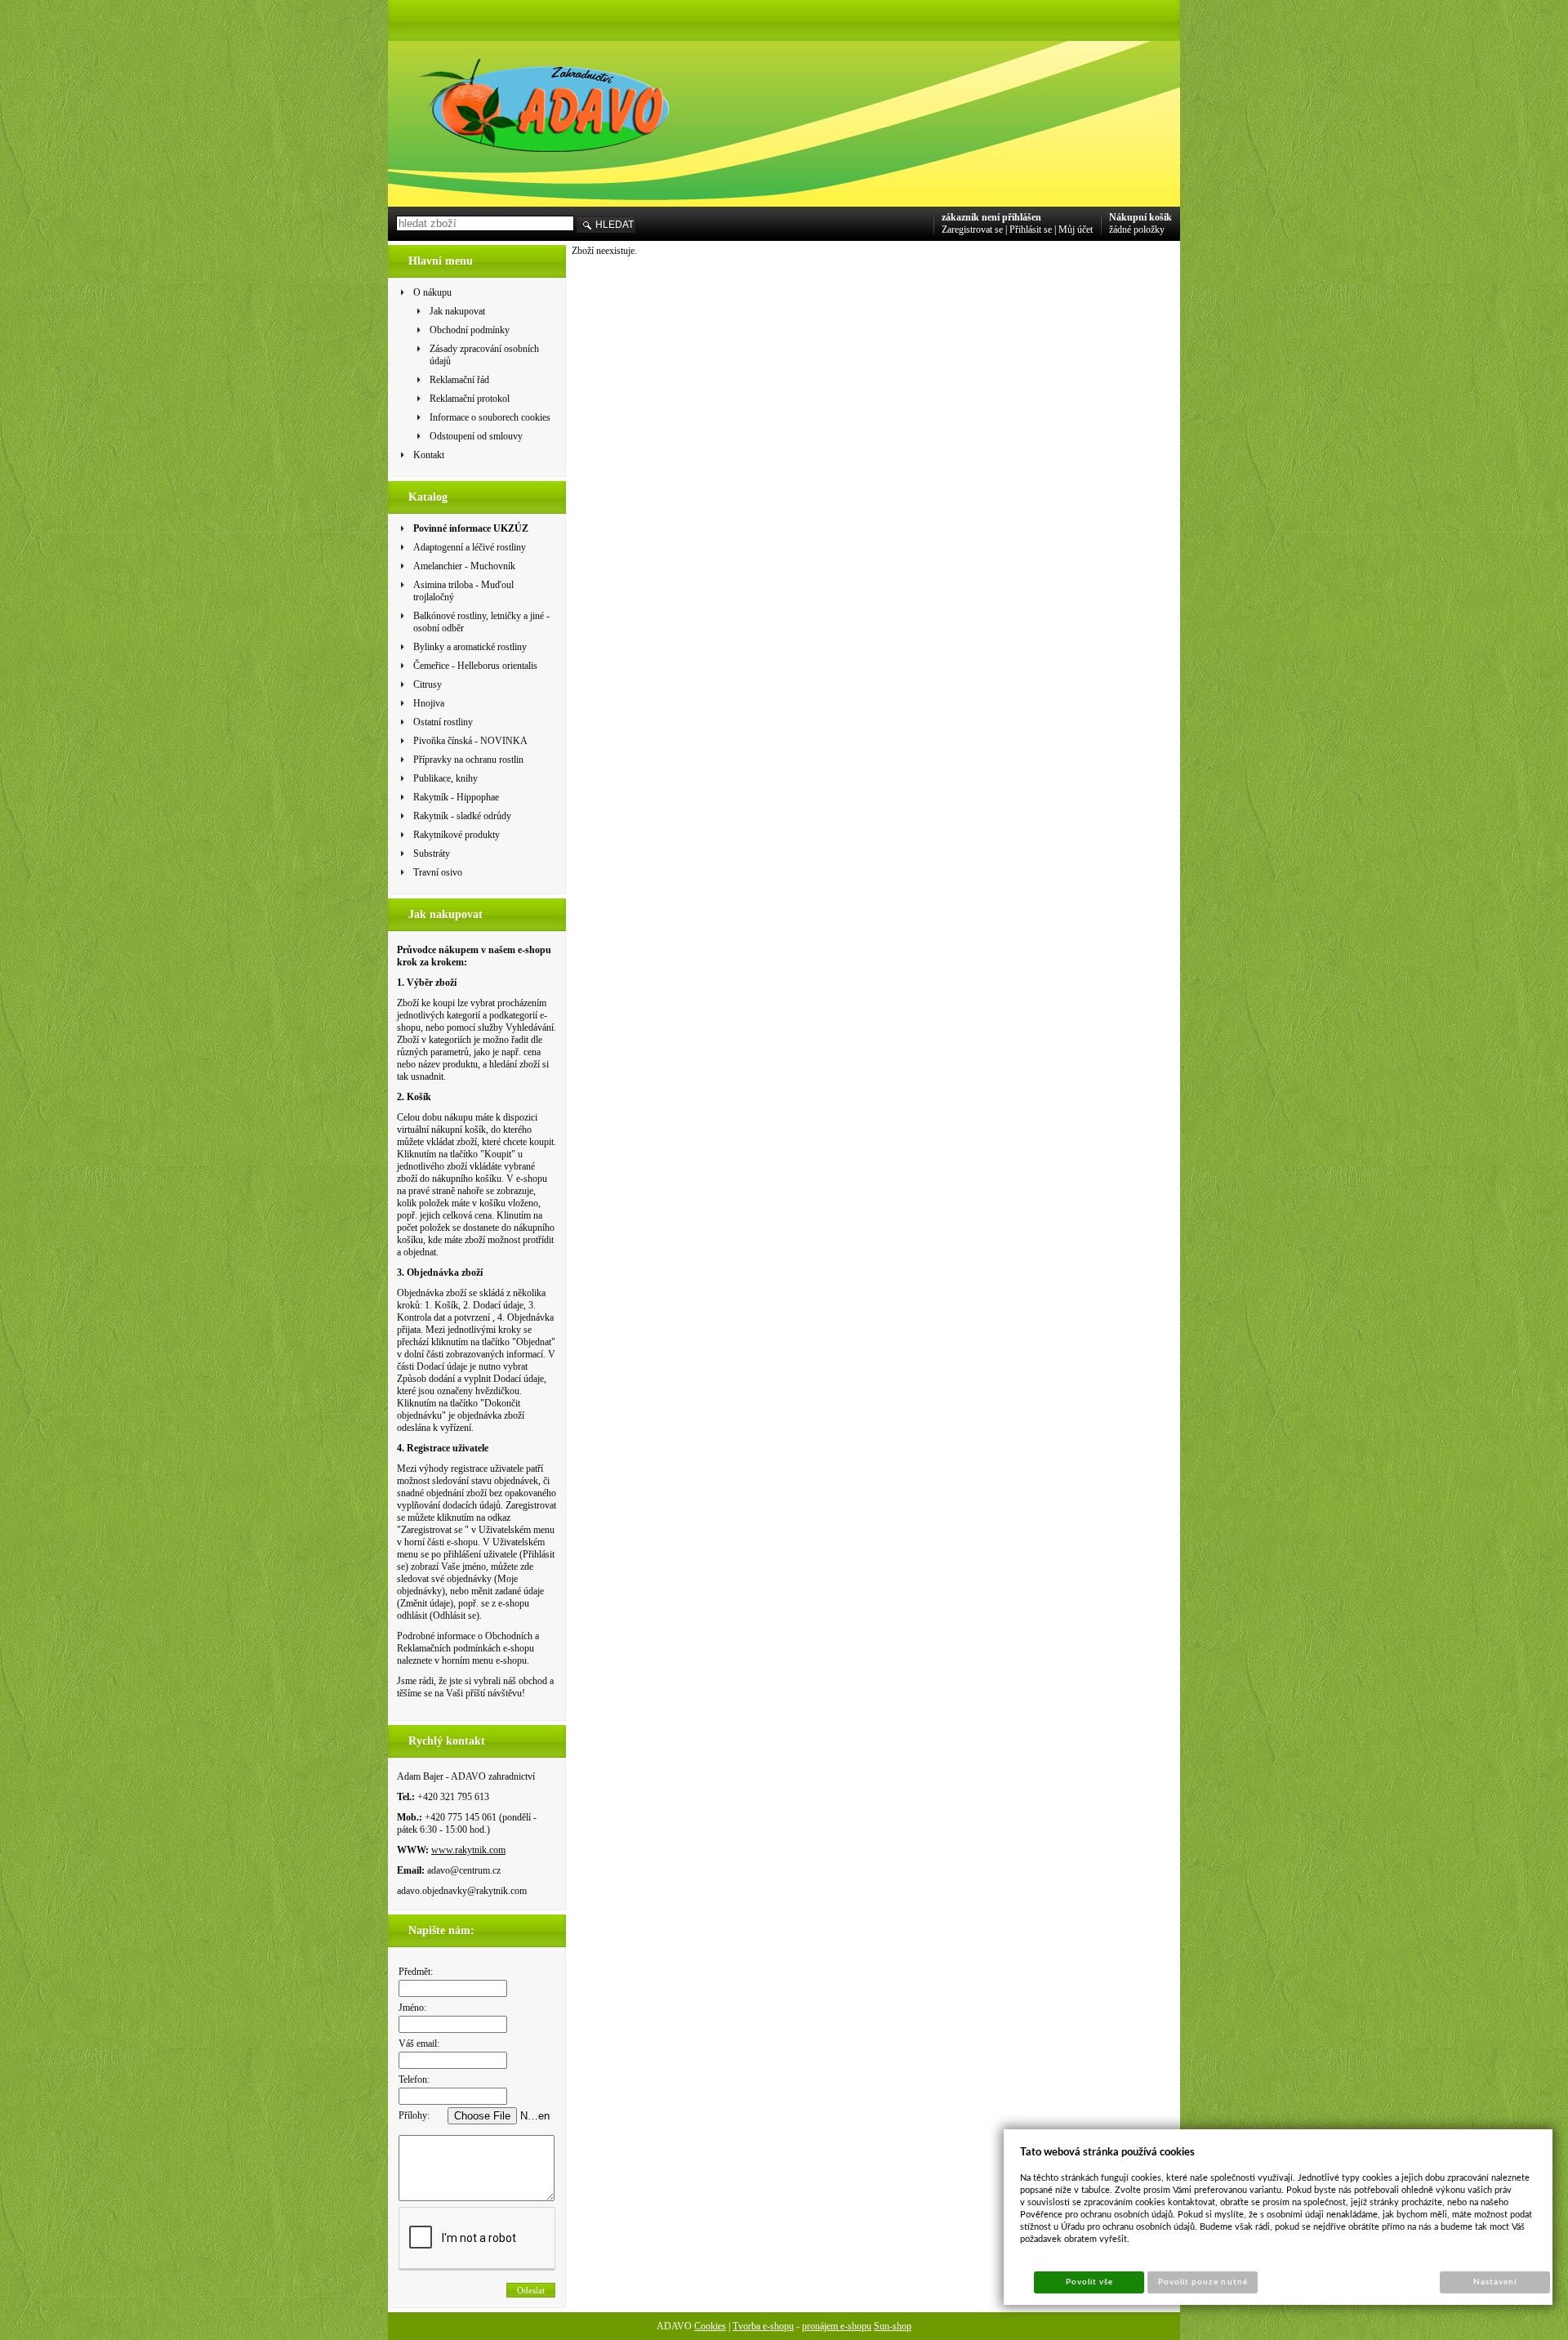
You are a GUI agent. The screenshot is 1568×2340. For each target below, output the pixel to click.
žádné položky (1137, 230)
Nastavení (1495, 2282)
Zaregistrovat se (972, 230)
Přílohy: (414, 2115)
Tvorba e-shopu (763, 2326)
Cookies (710, 2326)
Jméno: (412, 2008)
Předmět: (416, 1972)
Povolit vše (1089, 2282)
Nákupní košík (1140, 217)
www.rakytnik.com (468, 1850)
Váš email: (419, 2044)
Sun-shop (893, 2326)
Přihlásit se (1031, 230)
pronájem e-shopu (837, 2326)
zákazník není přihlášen (991, 217)
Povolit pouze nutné (1203, 2282)
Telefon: (414, 2079)
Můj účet (1076, 230)
